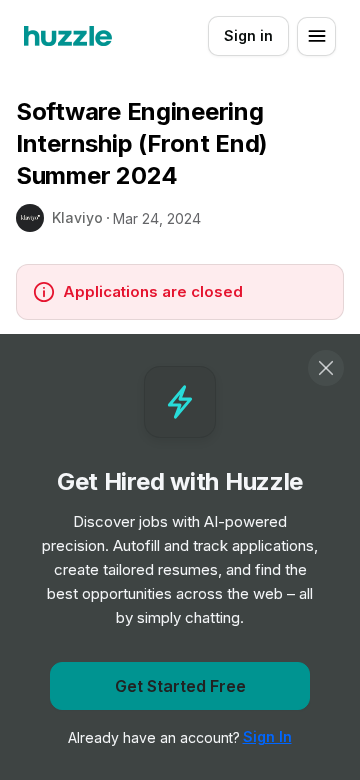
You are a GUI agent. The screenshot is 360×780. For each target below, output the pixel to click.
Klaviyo (77, 217)
